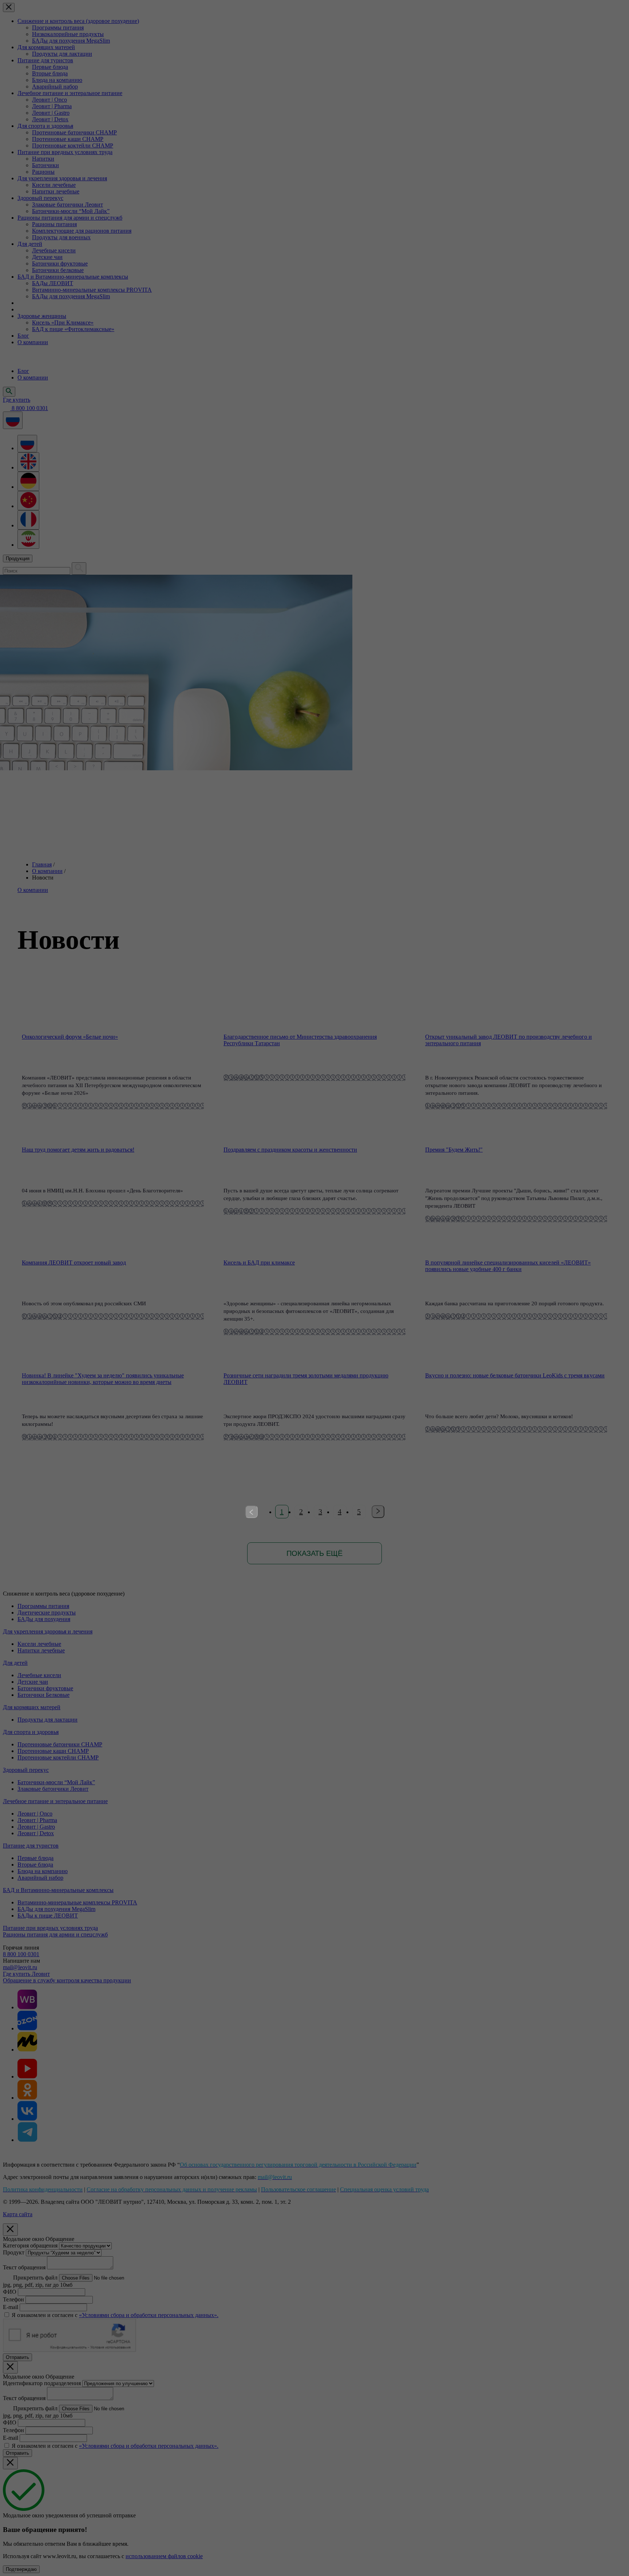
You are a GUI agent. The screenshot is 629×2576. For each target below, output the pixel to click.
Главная (42, 864)
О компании (47, 871)
